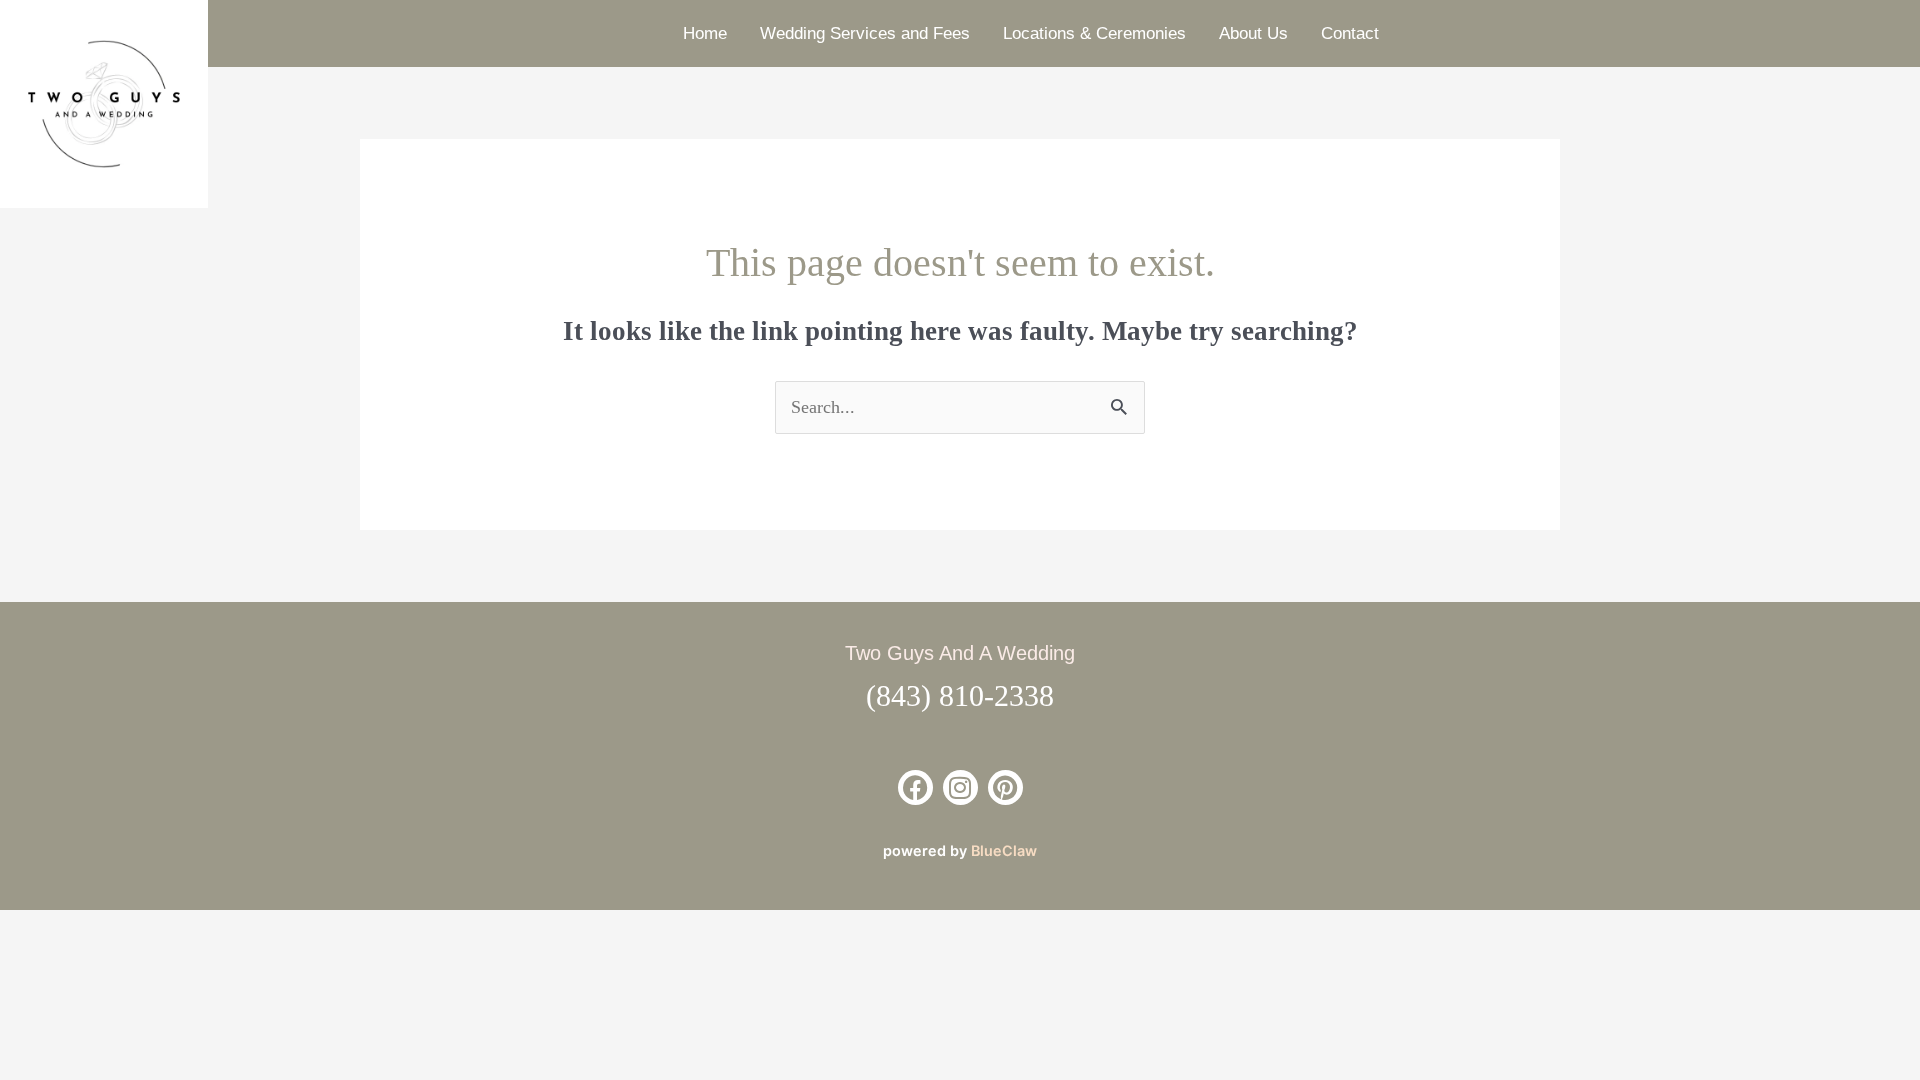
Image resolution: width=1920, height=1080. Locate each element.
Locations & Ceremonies (1094, 33)
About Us (1253, 33)
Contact (1350, 33)
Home (705, 33)
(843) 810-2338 (960, 695)
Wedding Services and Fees (865, 33)
